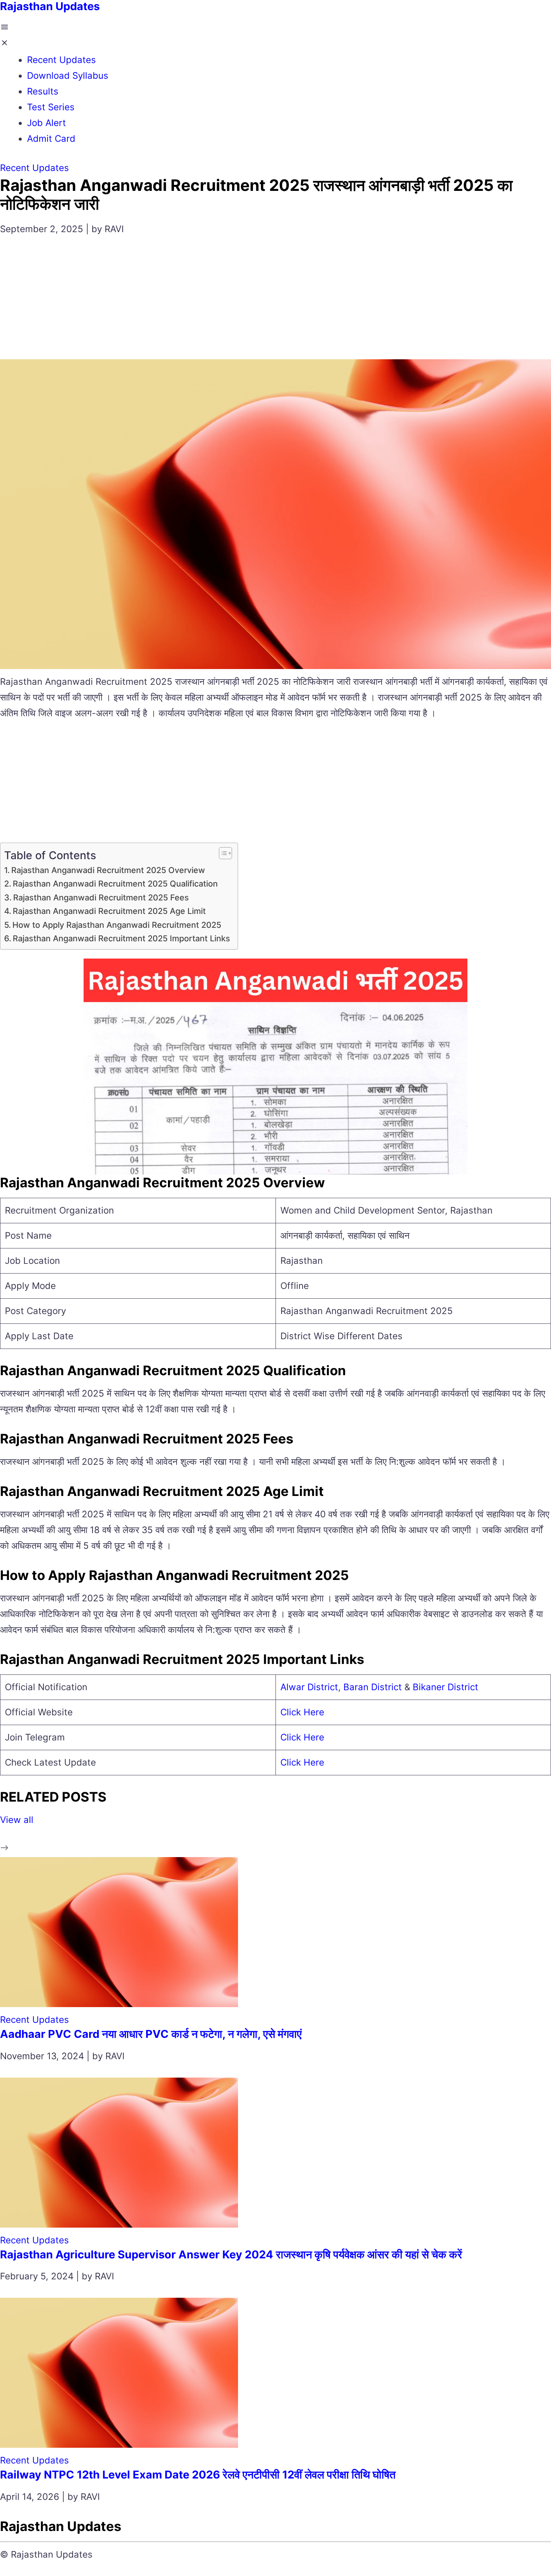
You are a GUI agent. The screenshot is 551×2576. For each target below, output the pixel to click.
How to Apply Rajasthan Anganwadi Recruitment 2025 (117, 925)
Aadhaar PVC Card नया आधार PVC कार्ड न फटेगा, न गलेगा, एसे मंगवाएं (151, 2034)
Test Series (51, 107)
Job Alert (46, 123)
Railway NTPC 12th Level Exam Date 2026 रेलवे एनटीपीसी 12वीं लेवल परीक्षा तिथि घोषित (198, 2475)
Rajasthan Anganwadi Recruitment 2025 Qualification (115, 884)
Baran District (374, 1687)
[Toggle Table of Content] (222, 853)
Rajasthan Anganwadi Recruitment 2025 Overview (108, 870)
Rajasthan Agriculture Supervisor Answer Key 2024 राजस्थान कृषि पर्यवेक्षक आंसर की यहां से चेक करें (231, 2254)
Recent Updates (61, 60)
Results (43, 91)
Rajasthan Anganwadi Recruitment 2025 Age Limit (109, 911)
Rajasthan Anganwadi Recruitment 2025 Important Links (121, 938)
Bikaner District (445, 1687)
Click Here (302, 1712)
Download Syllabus (68, 76)
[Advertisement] (275, 303)
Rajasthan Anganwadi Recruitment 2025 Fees (101, 897)
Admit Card (51, 139)
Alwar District (309, 1687)
